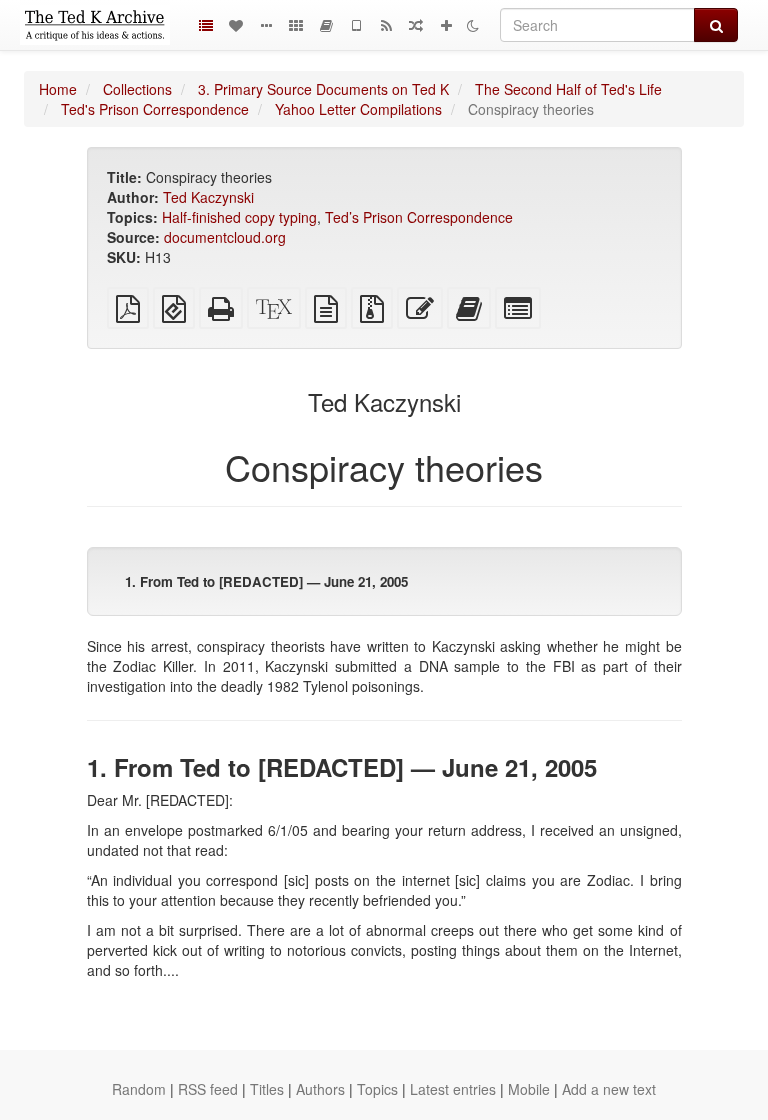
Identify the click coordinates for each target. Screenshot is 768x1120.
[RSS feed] (386, 25)
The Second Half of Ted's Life (568, 89)
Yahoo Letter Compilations (358, 109)
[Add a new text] (446, 25)
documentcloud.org (225, 237)
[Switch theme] (473, 25)
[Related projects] (296, 25)
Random (139, 1089)
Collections (137, 89)
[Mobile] (356, 25)
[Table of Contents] (206, 25)
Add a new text (609, 1089)
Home (58, 89)
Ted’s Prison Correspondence (419, 217)
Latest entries (453, 1089)
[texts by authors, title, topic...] (236, 25)
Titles (267, 1089)
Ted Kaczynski (208, 197)
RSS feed (208, 1089)
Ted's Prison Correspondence (155, 109)
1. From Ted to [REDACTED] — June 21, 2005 (266, 581)
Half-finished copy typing (239, 217)
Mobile (529, 1089)
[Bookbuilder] (326, 25)
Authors (320, 1089)
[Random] (416, 25)
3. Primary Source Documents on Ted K (323, 89)
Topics (377, 1089)
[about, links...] (266, 25)
